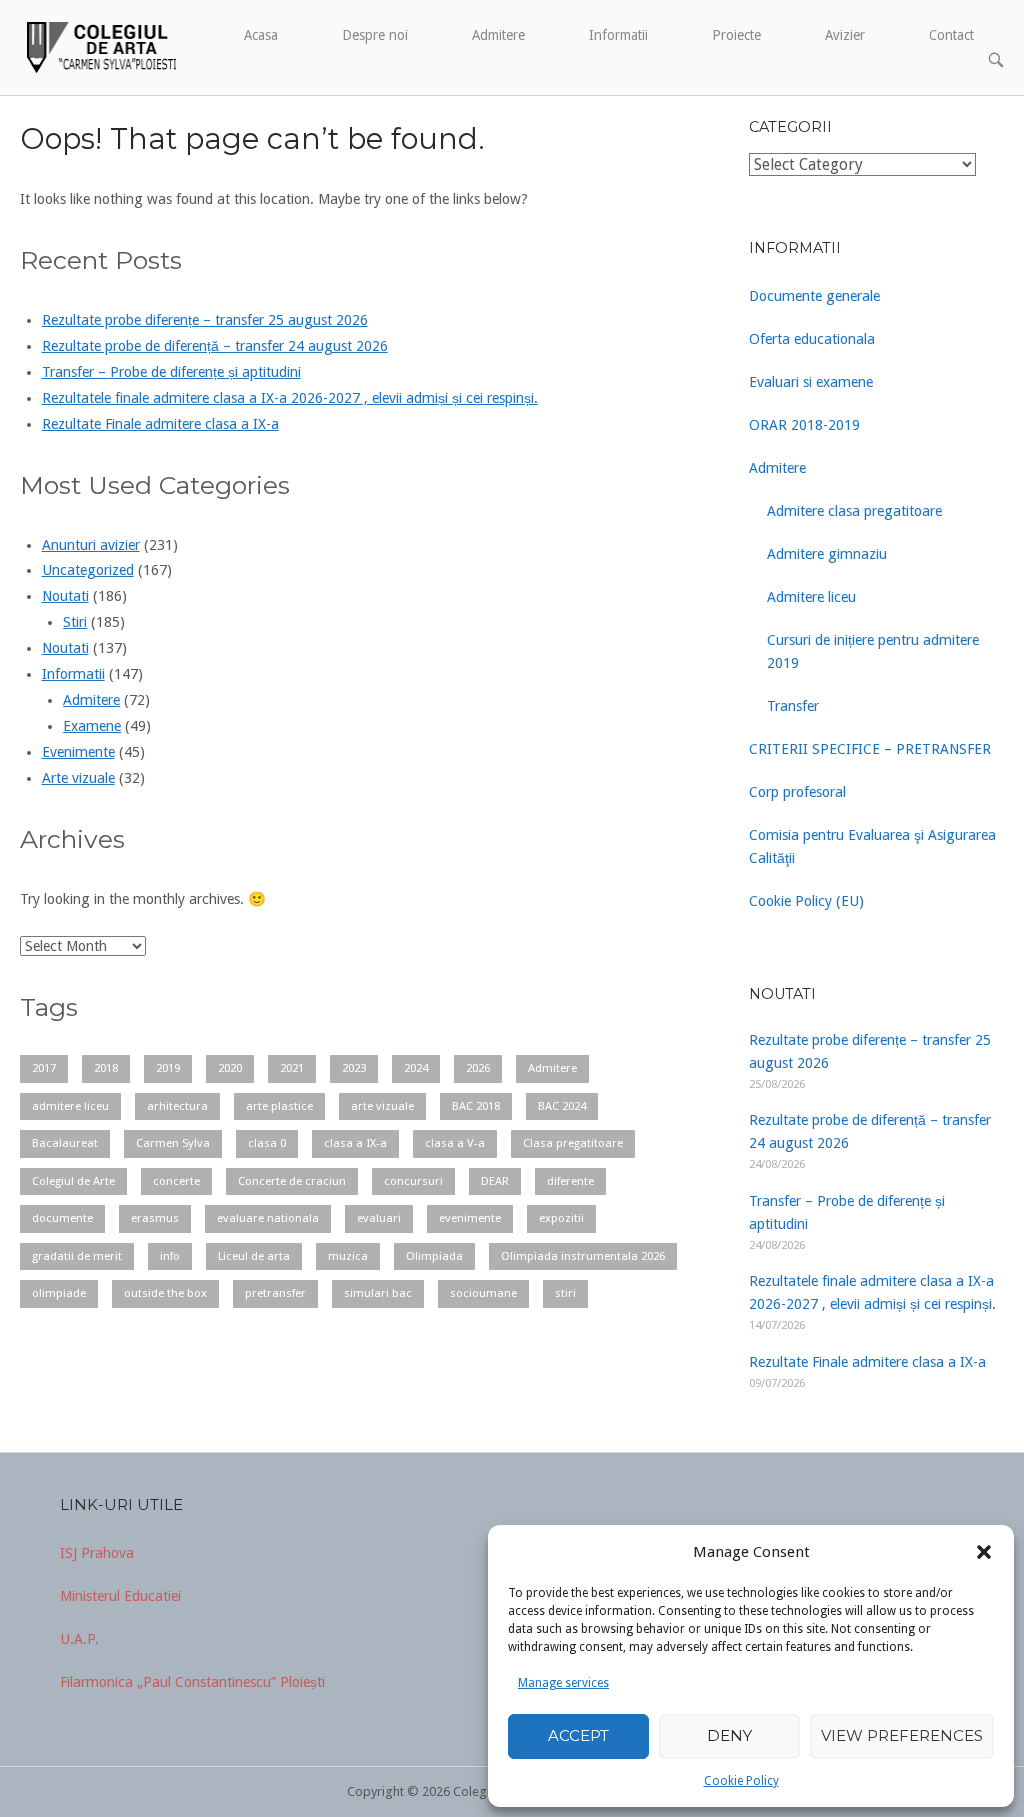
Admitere (498, 35)
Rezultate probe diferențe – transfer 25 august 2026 (205, 320)
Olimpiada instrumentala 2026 (583, 1256)
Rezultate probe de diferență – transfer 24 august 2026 (215, 346)
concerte (176, 1181)
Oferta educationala (812, 339)
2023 (354, 1068)
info (170, 1256)
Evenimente (78, 752)
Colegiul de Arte (73, 1181)
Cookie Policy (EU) (806, 901)
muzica (348, 1256)
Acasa (261, 35)
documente (62, 1218)
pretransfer (275, 1293)
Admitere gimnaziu (827, 554)
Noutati (65, 596)
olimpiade (59, 1293)
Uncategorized (88, 570)
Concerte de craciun (292, 1181)
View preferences (902, 1735)
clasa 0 (267, 1143)
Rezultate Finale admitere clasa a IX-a (160, 424)
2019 (168, 1068)
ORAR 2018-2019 (804, 425)
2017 (44, 1068)
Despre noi (375, 35)
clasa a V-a (455, 1143)
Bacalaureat (65, 1143)
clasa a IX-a (355, 1143)
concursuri (413, 1181)
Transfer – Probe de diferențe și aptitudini (171, 372)
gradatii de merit (77, 1256)
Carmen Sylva (173, 1143)
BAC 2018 (476, 1106)
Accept (578, 1735)
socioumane (483, 1293)
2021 (292, 1068)
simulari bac (378, 1293)
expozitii (561, 1218)
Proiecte (736, 35)
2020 (230, 1068)
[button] (984, 1552)
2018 (106, 1068)
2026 (478, 1068)
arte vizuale (382, 1106)
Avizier (845, 35)
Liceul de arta (254, 1256)
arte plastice (279, 1106)
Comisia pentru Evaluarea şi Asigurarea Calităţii (872, 846)
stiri (565, 1293)
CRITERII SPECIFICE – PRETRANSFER (870, 749)
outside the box (165, 1293)
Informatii (618, 35)
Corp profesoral (797, 792)
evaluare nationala (268, 1218)
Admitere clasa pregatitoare (854, 511)
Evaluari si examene (811, 382)
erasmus (155, 1218)
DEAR (495, 1181)
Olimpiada (434, 1256)
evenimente (470, 1218)
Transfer (793, 706)
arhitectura (177, 1106)
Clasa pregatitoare (573, 1143)
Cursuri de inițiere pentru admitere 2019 (873, 651)
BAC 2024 (562, 1106)
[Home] (99, 46)
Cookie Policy (741, 1781)
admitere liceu (70, 1106)
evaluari (379, 1218)
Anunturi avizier (91, 545)
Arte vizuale (78, 778)
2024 (416, 1068)
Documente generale (814, 296)
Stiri (75, 622)
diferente (570, 1181)
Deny (729, 1735)
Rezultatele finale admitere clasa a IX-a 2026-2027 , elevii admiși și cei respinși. (290, 398)
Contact (951, 35)
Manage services (563, 1683)
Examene (92, 726)
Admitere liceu (811, 597)
